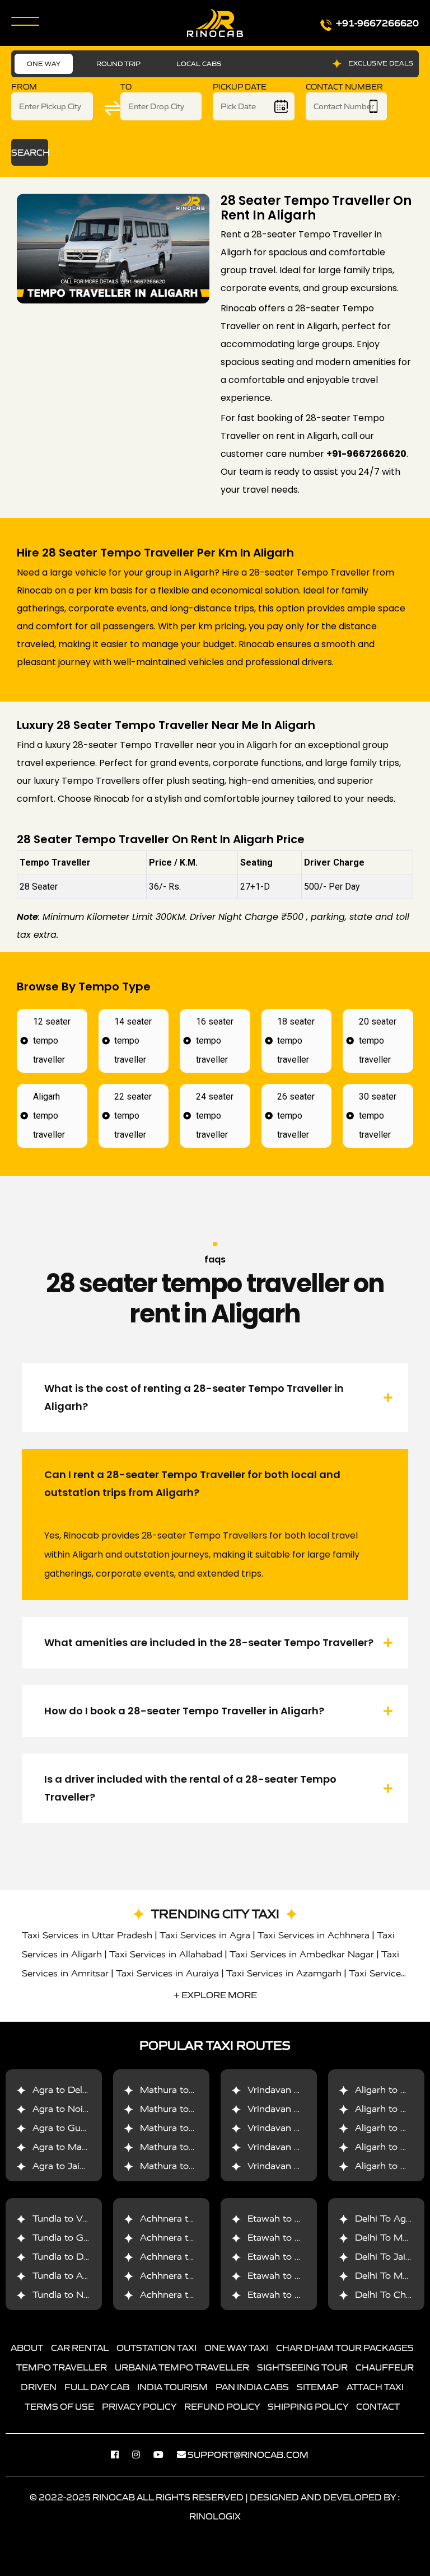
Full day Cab (97, 2387)
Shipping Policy (308, 2406)
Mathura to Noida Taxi (189, 2109)
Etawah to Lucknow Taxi (301, 2257)
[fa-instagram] (142, 2455)
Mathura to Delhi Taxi (187, 2090)
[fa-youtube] (164, 2455)
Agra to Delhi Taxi (72, 2090)
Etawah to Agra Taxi (292, 2219)
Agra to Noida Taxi (73, 2109)
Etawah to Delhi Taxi (293, 2276)
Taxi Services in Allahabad (166, 1954)
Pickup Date (240, 87)
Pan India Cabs (252, 2387)
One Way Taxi (236, 2348)
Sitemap (318, 2387)
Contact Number (344, 87)
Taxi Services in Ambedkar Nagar (302, 1954)
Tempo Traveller (62, 2367)
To (126, 87)
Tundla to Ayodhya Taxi (84, 2276)
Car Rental (80, 2348)
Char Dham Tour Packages (345, 2348)
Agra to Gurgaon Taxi (80, 2128)
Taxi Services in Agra (205, 1935)
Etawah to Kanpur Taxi (297, 2238)
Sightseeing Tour (302, 2367)
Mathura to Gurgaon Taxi (195, 2128)
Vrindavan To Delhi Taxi (299, 2090)
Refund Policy (222, 2406)
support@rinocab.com (248, 2455)
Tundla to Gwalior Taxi (81, 2238)
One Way (44, 64)
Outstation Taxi (156, 2348)
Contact (378, 2406)
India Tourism (172, 2387)
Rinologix (215, 2516)
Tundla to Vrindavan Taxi (87, 2219)
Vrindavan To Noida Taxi (301, 2109)
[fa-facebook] (120, 2455)
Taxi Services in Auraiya (167, 1973)
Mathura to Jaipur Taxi (189, 2166)
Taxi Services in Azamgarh (284, 1973)
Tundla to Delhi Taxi (76, 2257)
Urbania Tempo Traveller (182, 2367)
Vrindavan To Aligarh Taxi (303, 2166)
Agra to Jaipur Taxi (74, 2166)
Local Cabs (199, 64)
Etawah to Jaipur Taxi (295, 2295)
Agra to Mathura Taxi (79, 2147)
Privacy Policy (139, 2406)
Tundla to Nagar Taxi (78, 2295)
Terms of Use (59, 2406)
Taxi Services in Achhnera (314, 1935)
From (24, 87)
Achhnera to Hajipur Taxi (194, 2295)
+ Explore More (215, 1995)
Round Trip (118, 64)
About (27, 2348)
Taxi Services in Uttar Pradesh (87, 1935)
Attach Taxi (375, 2387)
